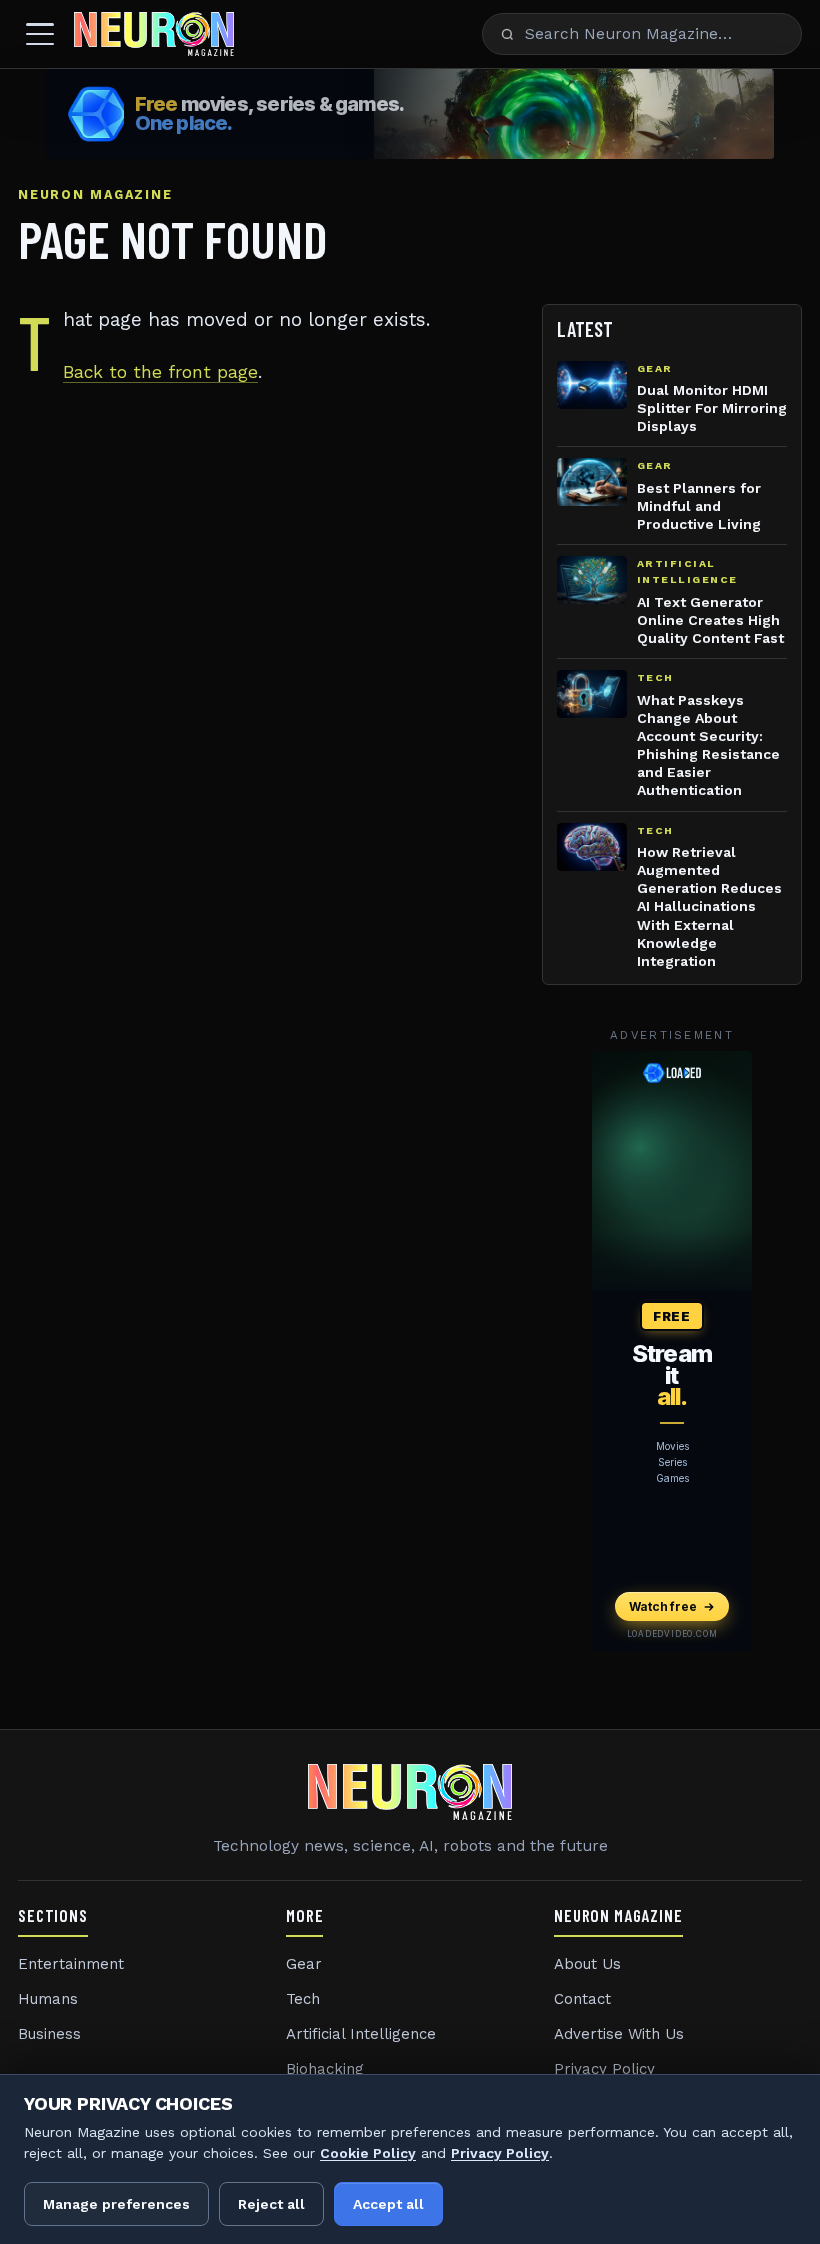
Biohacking (325, 2069)
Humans (48, 1999)
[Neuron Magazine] (154, 34)
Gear (304, 1964)
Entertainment (71, 1964)
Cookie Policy (368, 2153)
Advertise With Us (619, 2034)
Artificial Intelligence (361, 2034)
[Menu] (40, 34)
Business (49, 2034)
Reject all (271, 2204)
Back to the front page (160, 372)
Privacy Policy (604, 2069)
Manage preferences (116, 2204)
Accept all (388, 2204)
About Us (587, 1964)
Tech (303, 1999)
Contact (582, 1999)
